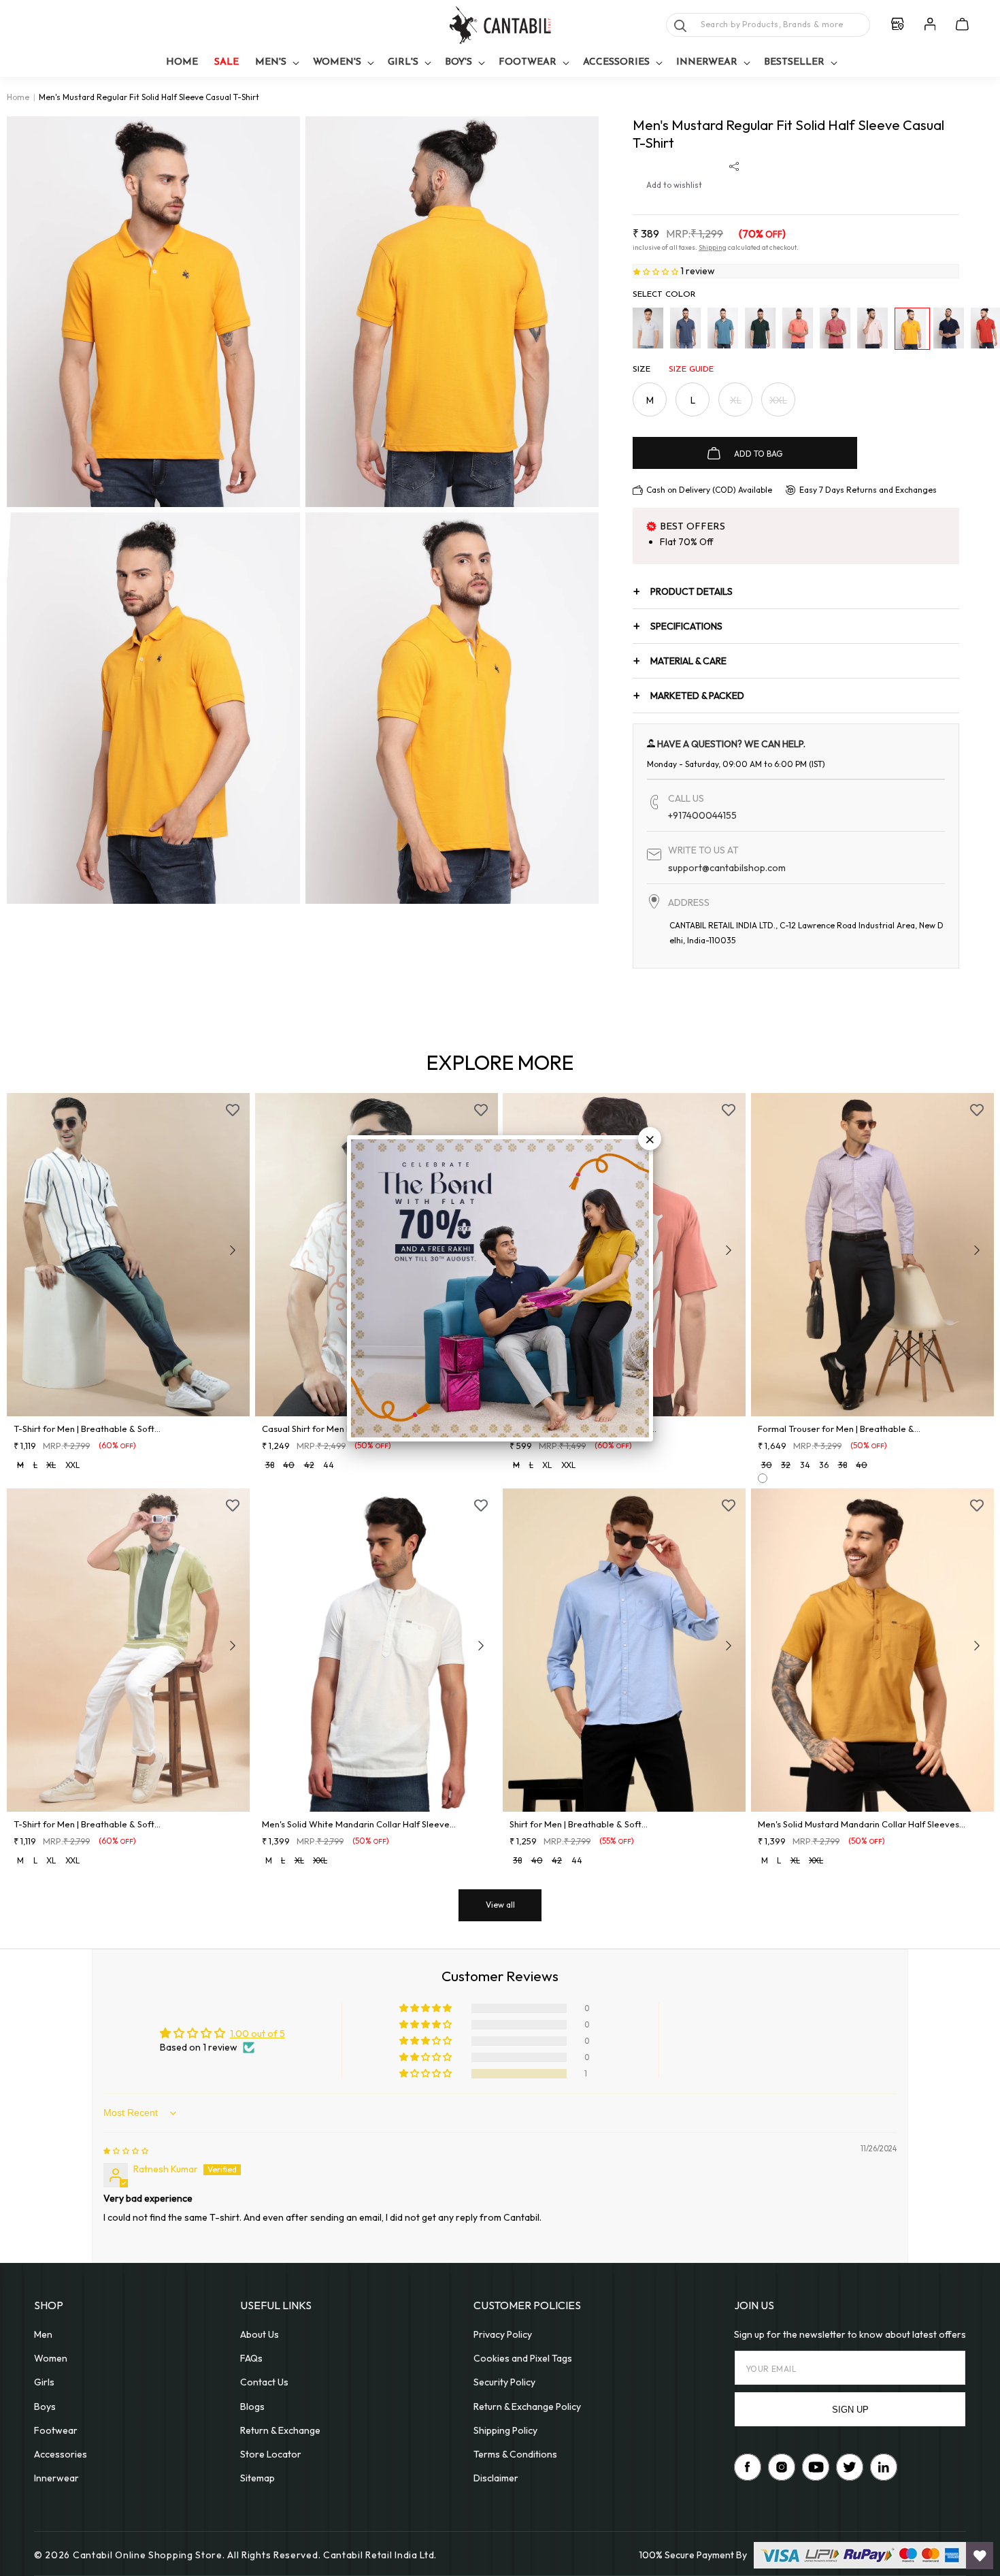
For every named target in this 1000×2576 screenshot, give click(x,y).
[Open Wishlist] (980, 2556)
